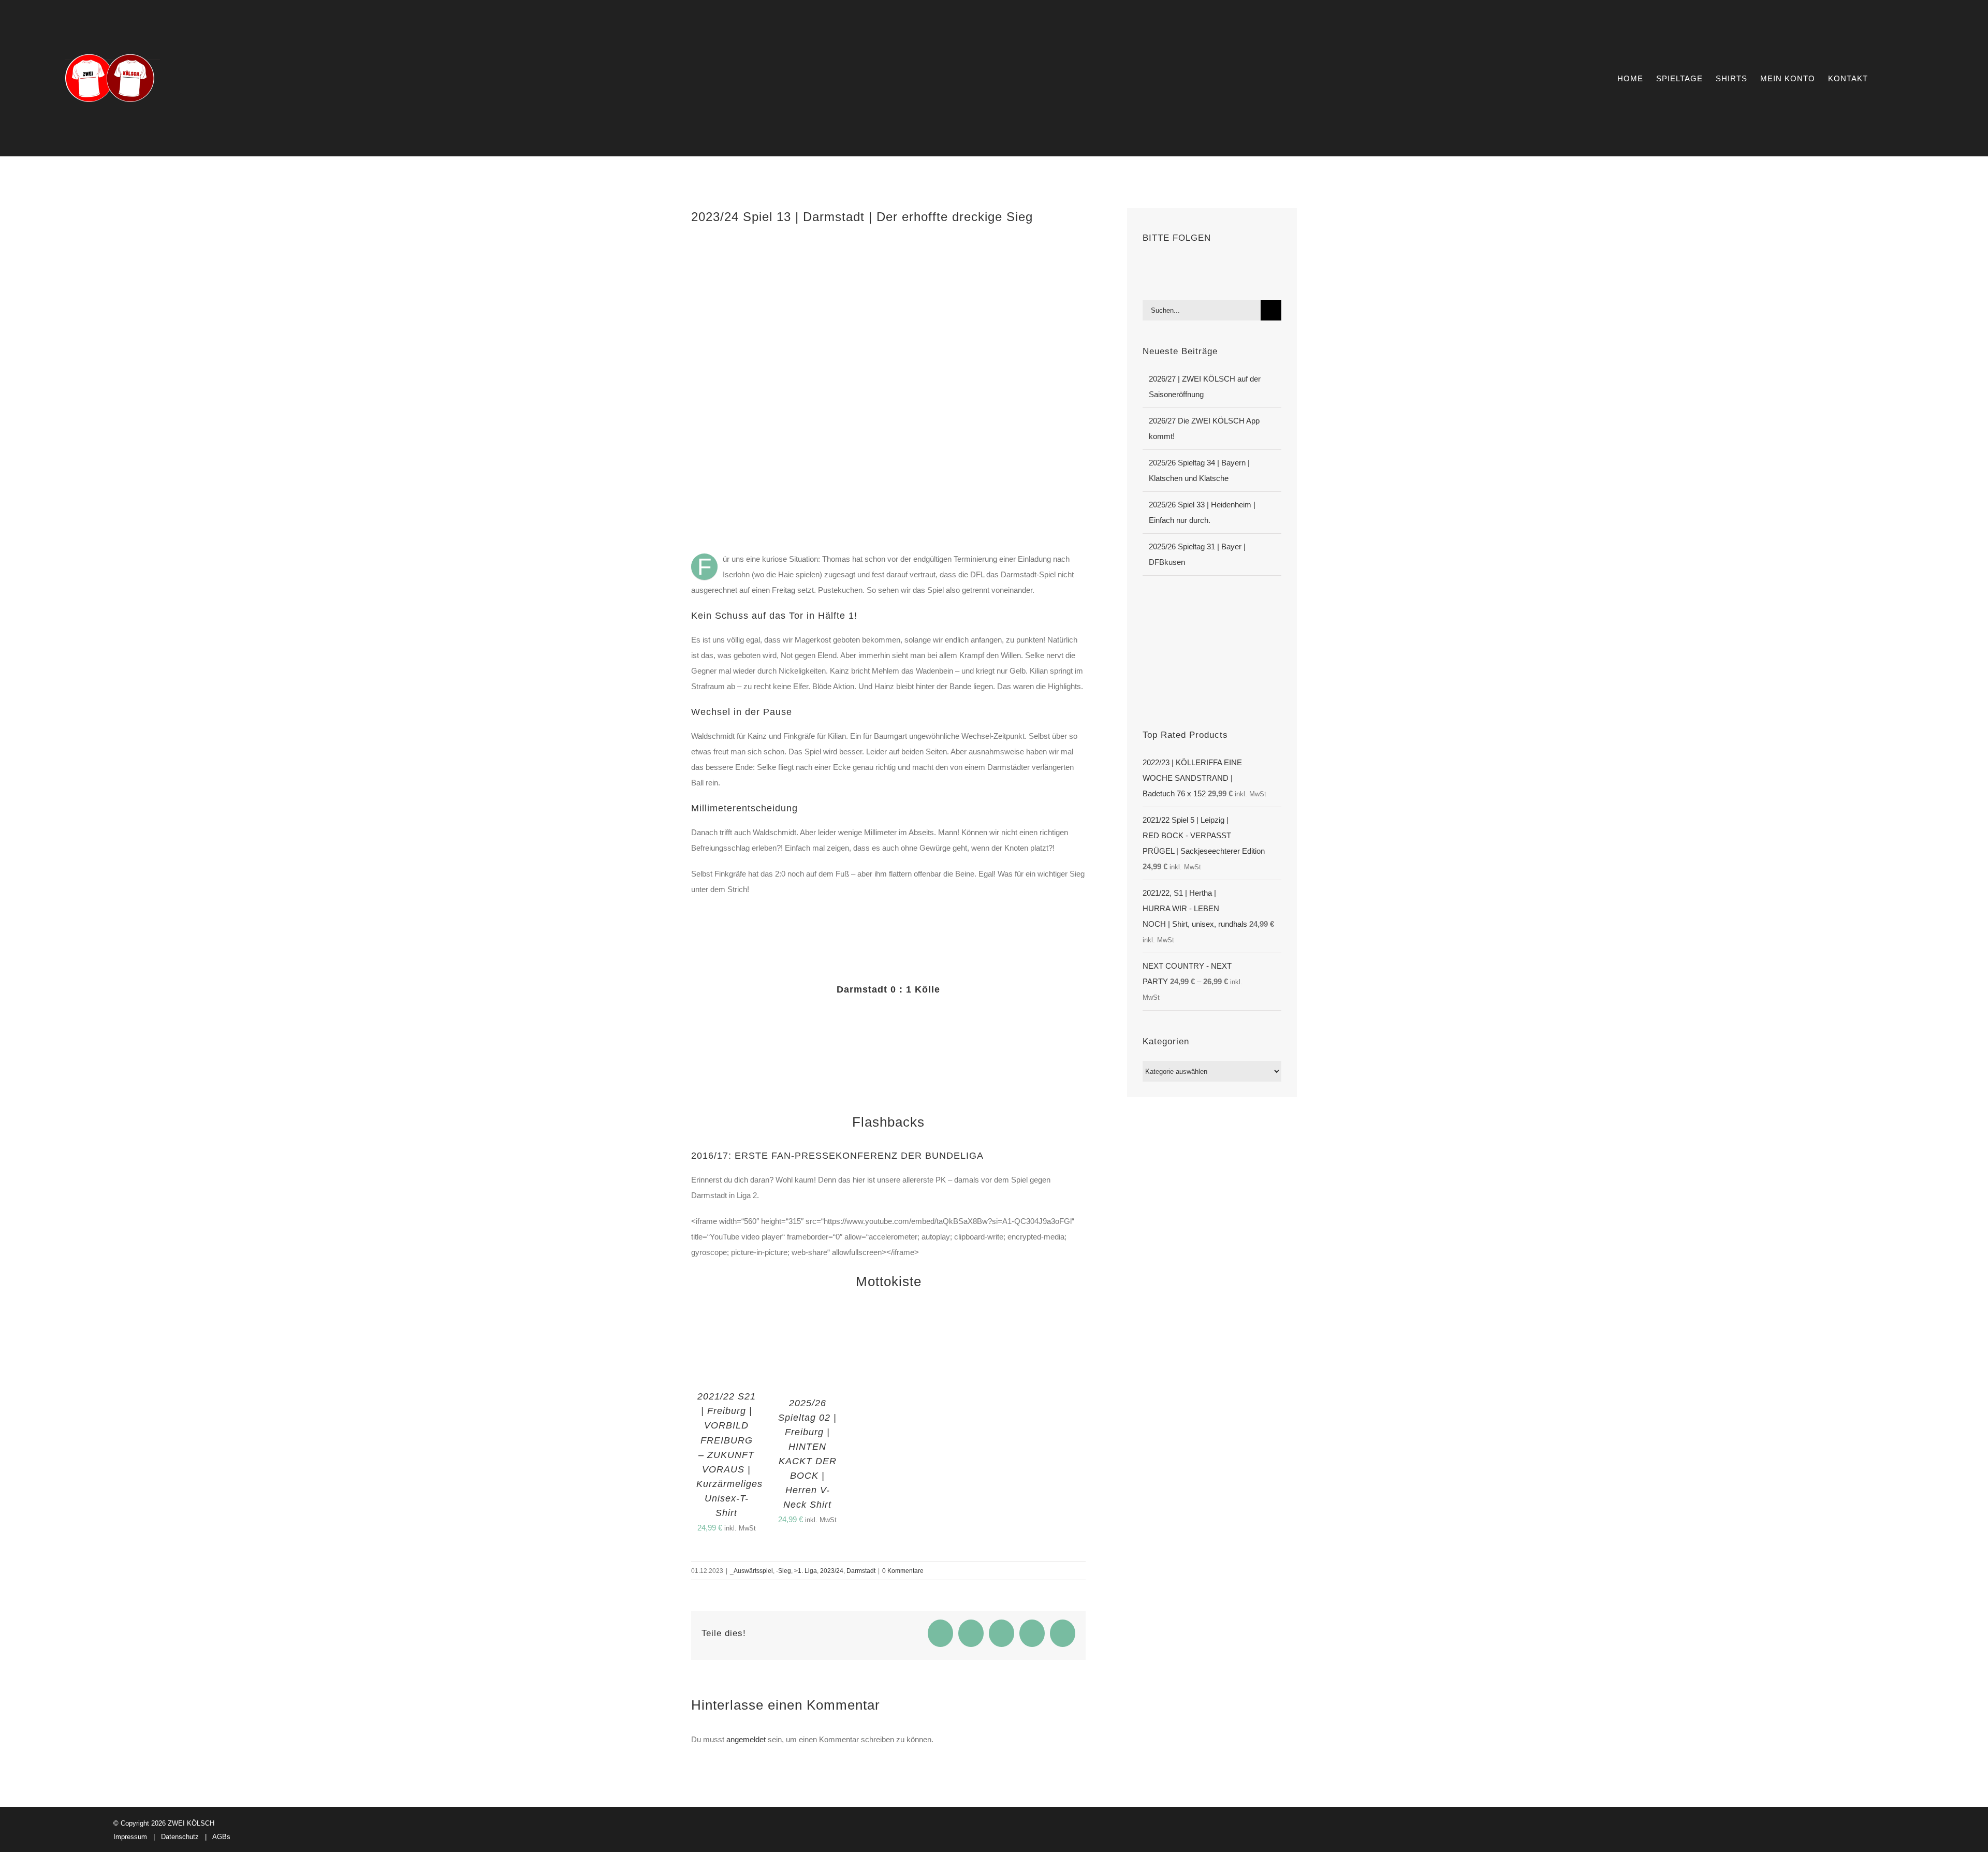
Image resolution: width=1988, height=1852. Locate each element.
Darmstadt (861, 1571)
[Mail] (1216, 265)
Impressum (130, 1837)
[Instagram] (1174, 265)
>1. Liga (806, 1571)
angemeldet (746, 1739)
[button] (1907, 78)
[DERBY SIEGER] (1212, 603)
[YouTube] (1160, 265)
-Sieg (784, 1571)
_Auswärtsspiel (751, 1571)
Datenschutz (180, 1837)
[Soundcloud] (1188, 265)
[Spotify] (1202, 265)
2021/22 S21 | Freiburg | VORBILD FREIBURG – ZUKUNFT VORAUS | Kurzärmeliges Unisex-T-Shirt (729, 1455)
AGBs (221, 1837)
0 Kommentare (903, 1571)
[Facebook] (1146, 265)
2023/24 (832, 1571)
